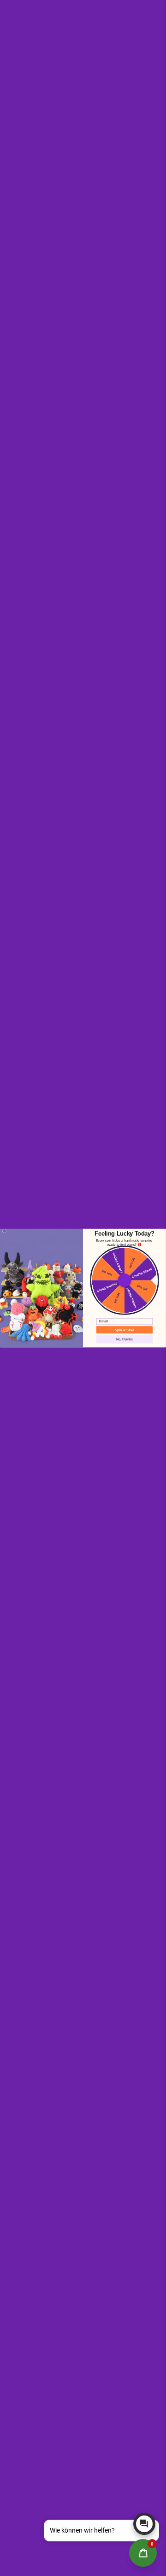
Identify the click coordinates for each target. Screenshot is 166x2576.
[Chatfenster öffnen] (144, 2524)
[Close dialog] (4, 1231)
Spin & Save (124, 1330)
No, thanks (125, 1339)
